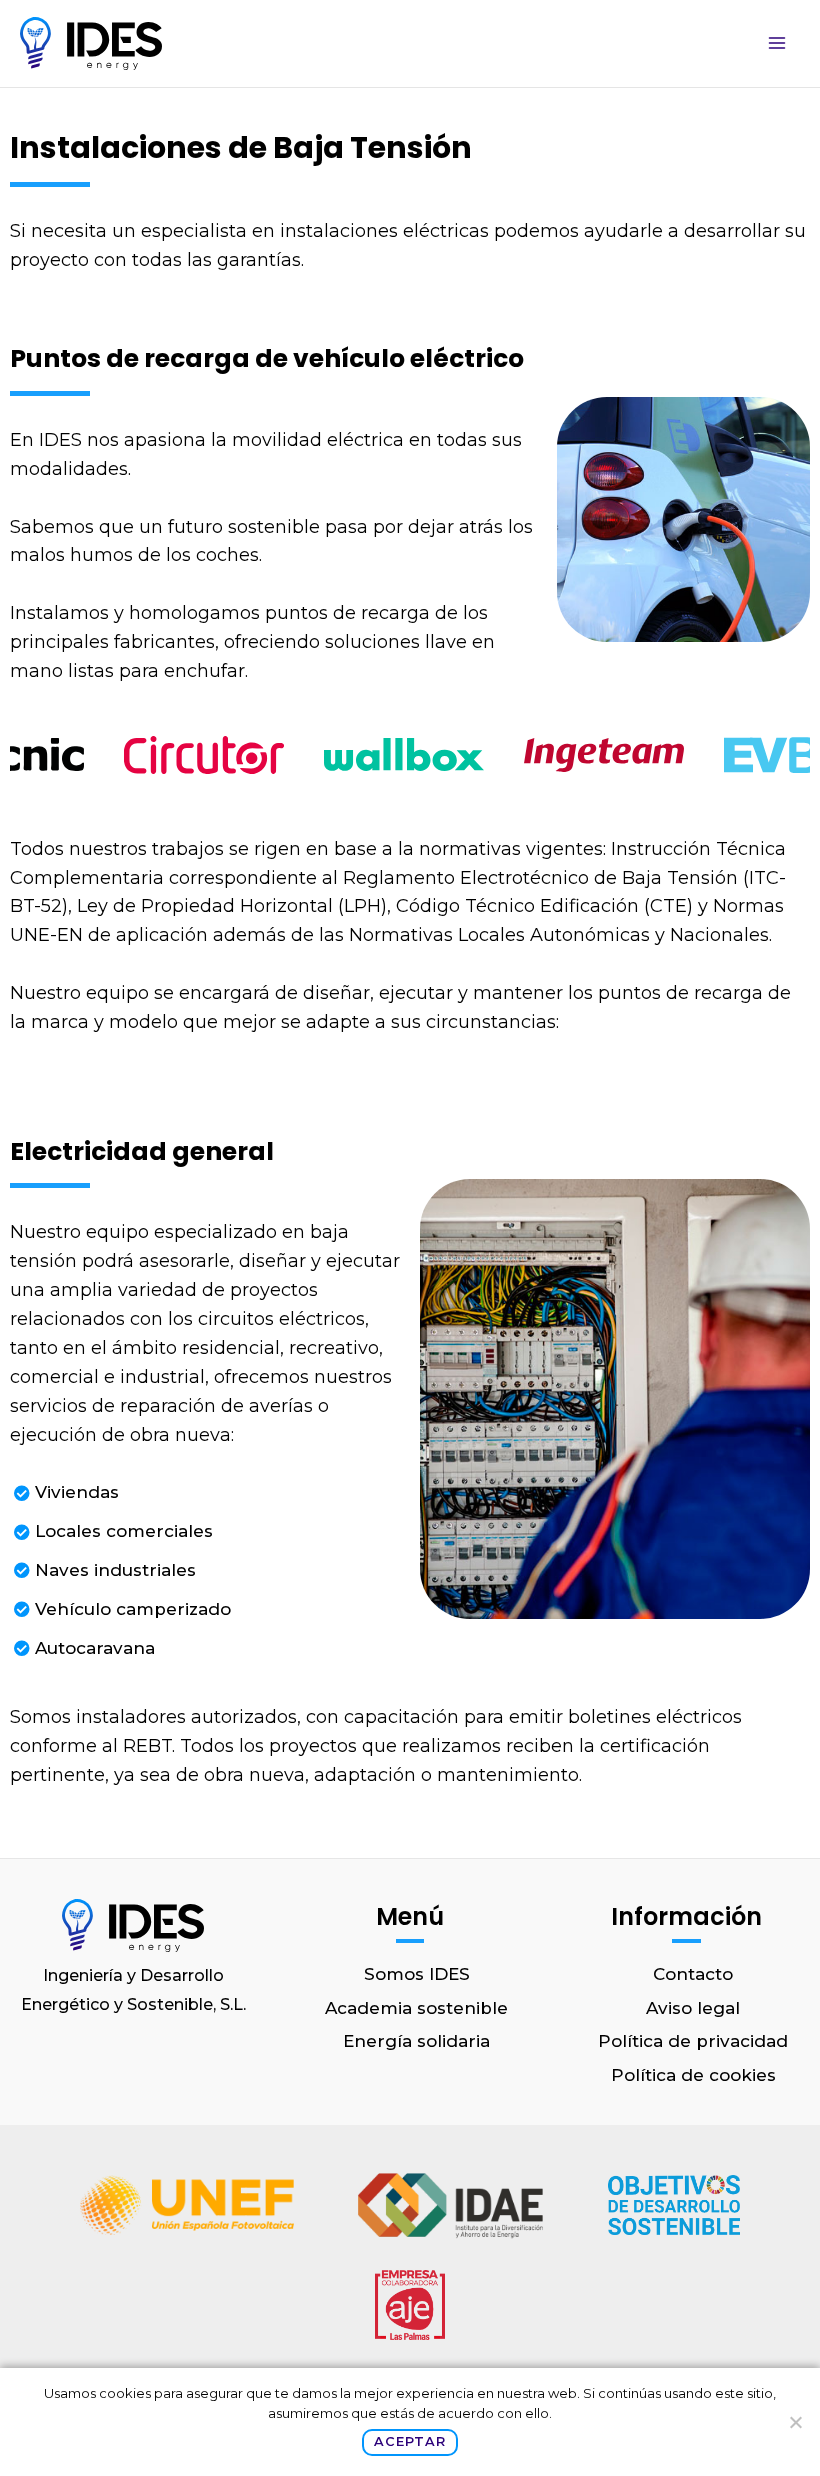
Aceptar (409, 2441)
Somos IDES (417, 1974)
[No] (795, 2422)
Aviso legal (693, 2008)
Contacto (693, 1974)
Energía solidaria (416, 2041)
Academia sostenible (416, 2008)
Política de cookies (693, 2075)
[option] (185, 755)
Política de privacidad (693, 2041)
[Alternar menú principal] (778, 44)
